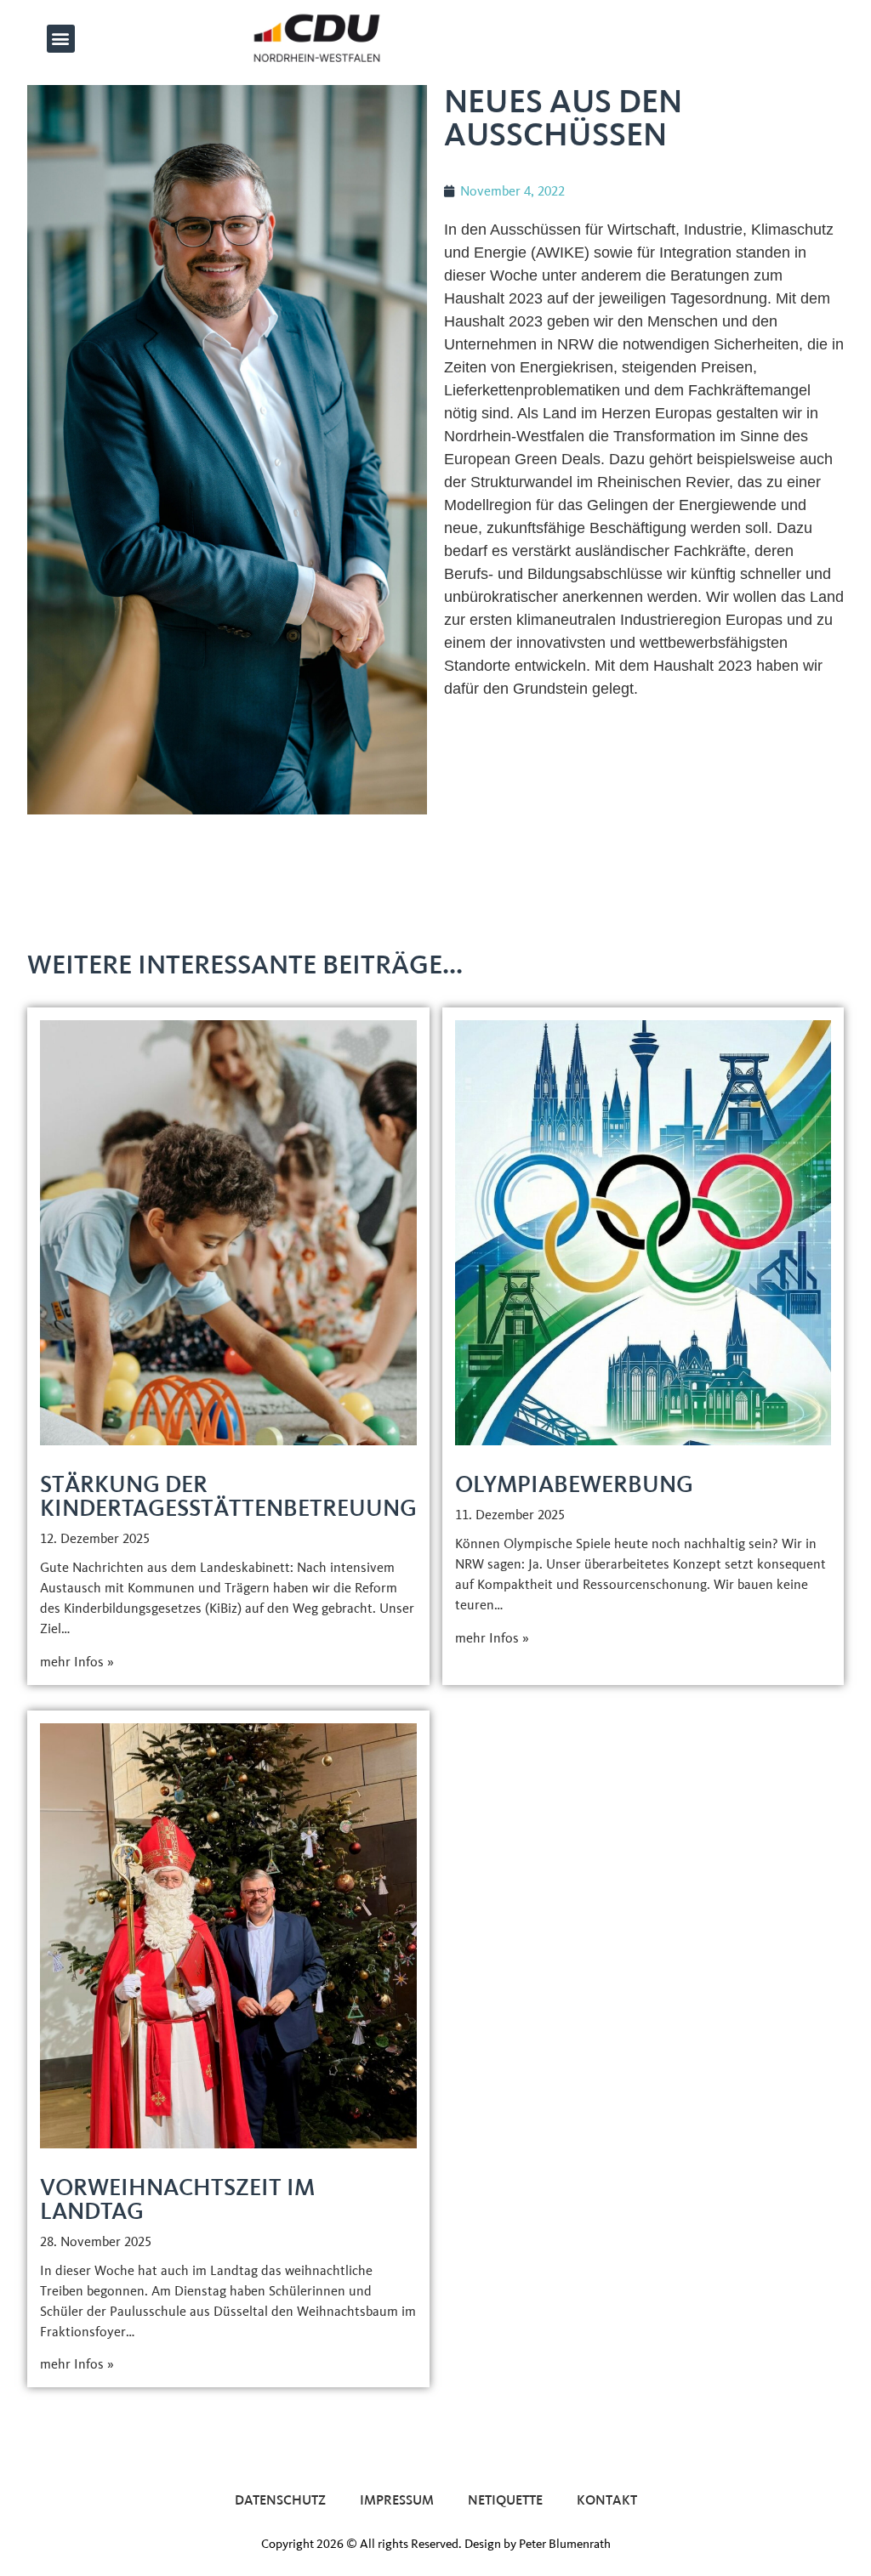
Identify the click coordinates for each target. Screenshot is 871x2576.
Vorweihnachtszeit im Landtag (177, 2199)
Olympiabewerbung (574, 1484)
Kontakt (607, 2500)
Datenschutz (280, 2500)
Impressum (397, 2500)
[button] (61, 39)
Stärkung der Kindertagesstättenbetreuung (228, 1496)
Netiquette (505, 2500)
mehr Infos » (77, 1662)
